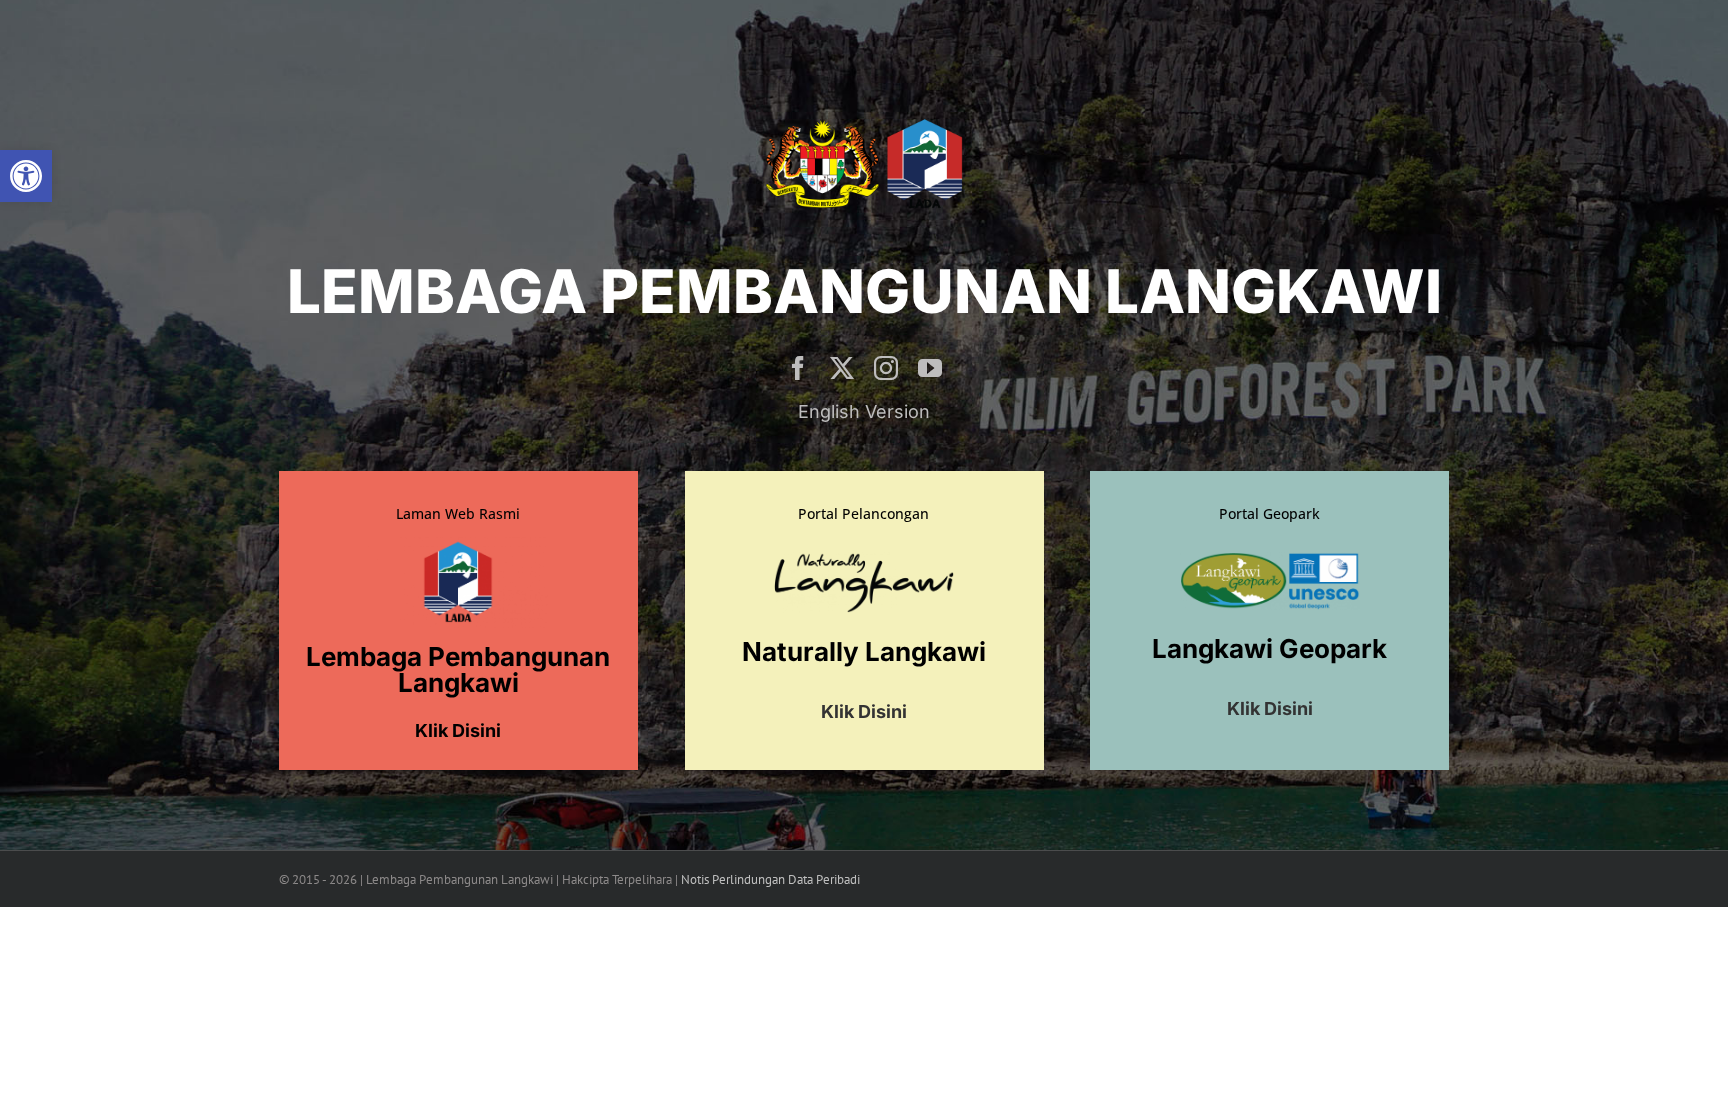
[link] (26, 176)
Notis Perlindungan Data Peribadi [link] (770, 879)
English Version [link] (864, 411)
